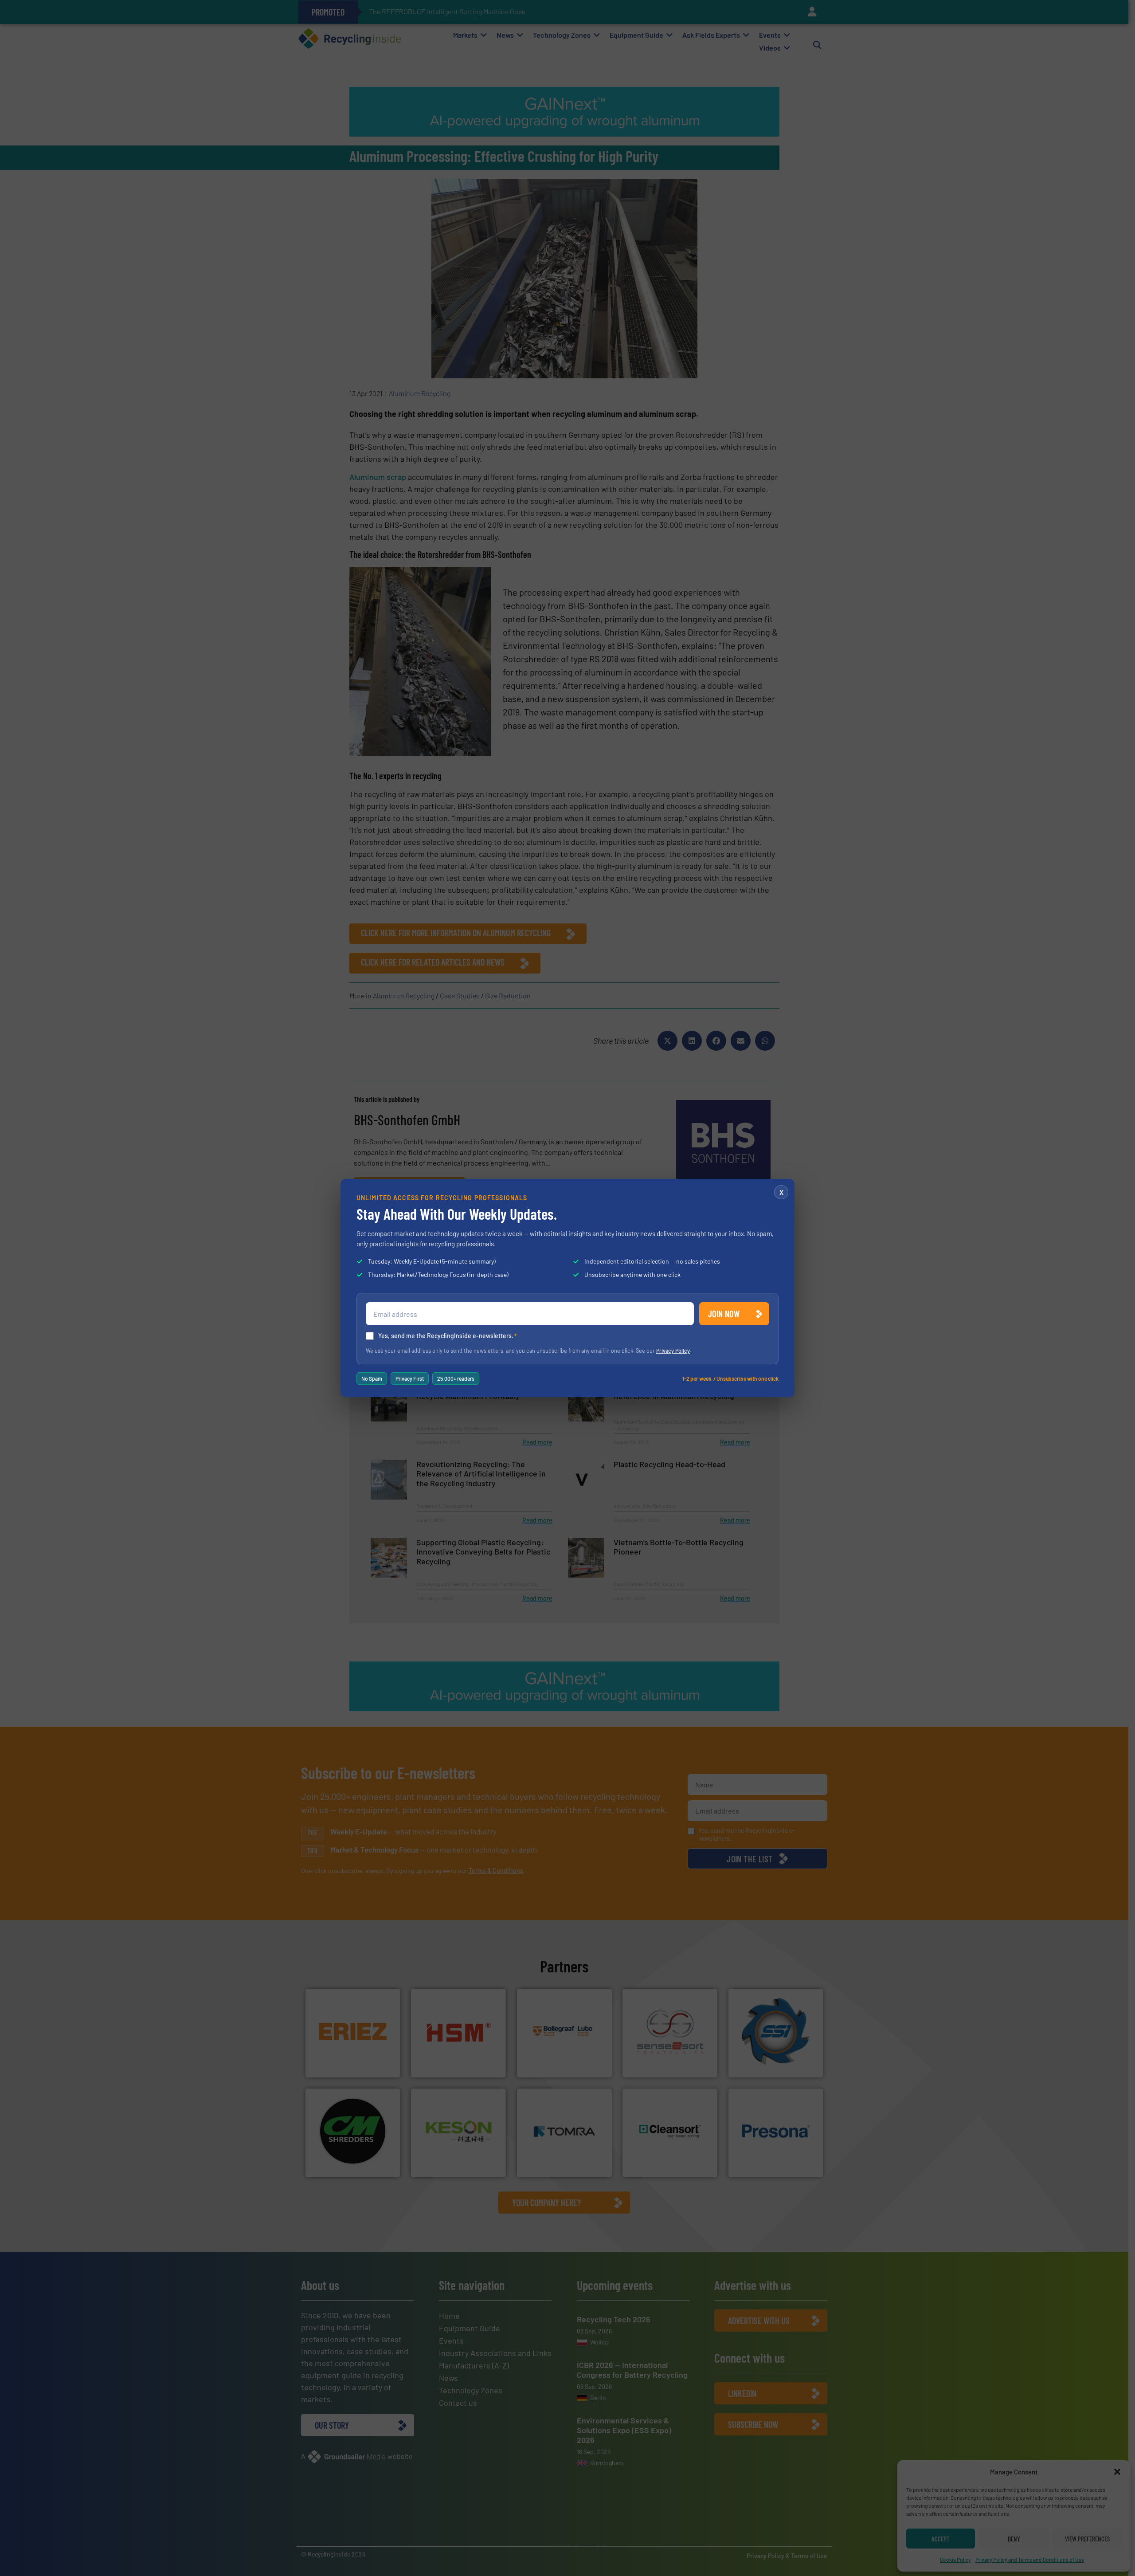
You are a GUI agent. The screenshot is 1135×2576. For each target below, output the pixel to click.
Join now (724, 1314)
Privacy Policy (673, 1351)
